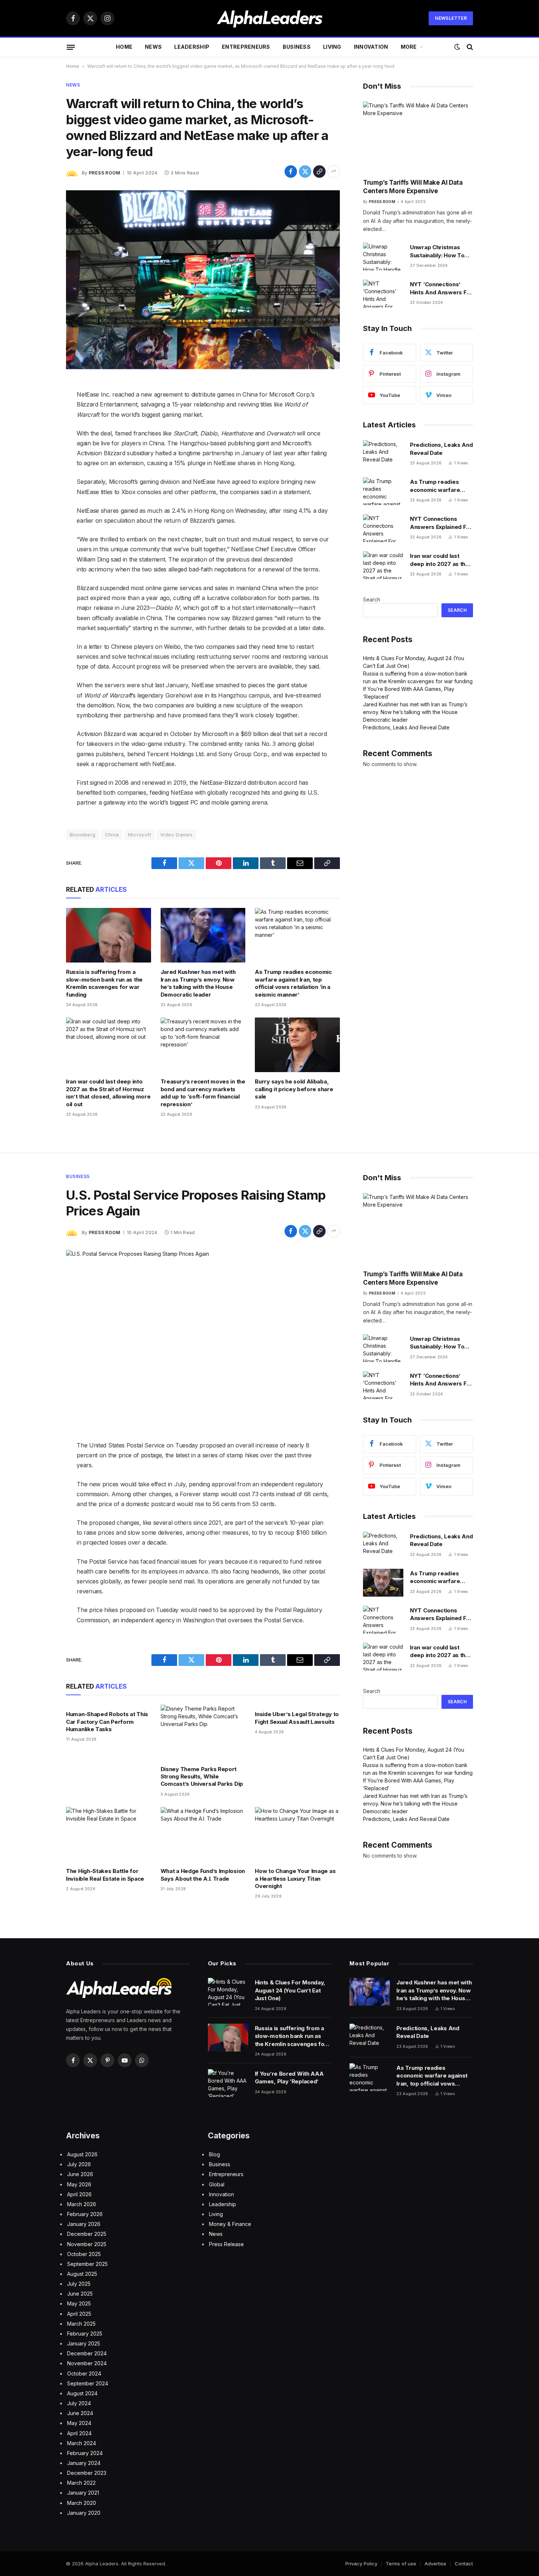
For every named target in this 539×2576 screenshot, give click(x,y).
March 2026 (82, 2204)
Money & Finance (230, 2224)
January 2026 (84, 2224)
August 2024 (82, 2393)
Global (217, 2184)
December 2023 (87, 2473)
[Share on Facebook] (291, 172)
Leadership (192, 47)
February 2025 (85, 2334)
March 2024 (82, 2443)
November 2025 (87, 2244)
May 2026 (79, 2184)
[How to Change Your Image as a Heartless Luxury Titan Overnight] (297, 1834)
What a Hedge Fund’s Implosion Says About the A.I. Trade (203, 1875)
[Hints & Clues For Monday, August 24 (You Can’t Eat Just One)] (228, 1992)
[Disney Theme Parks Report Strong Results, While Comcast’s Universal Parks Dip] (203, 1732)
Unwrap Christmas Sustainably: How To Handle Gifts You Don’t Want (440, 251)
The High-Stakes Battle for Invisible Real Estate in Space (105, 1875)
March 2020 (82, 2503)
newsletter (451, 18)
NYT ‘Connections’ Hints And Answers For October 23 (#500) (441, 288)
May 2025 (79, 2303)
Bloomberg (83, 835)
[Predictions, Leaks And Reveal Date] (383, 454)
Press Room (105, 173)
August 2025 (82, 2274)
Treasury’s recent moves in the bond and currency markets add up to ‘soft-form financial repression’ (203, 1093)
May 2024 (79, 2423)
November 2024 (87, 2363)
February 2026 (85, 2214)
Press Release (226, 2244)
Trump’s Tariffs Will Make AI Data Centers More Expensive (413, 187)
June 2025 (80, 2294)
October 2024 (84, 2373)
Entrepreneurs (246, 47)
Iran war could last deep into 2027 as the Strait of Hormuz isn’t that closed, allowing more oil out (108, 1093)
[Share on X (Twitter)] (305, 172)
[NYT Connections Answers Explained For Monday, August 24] (383, 528)
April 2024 (79, 2433)
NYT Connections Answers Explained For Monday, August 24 (441, 523)
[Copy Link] (319, 172)
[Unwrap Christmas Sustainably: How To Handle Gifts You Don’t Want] (383, 257)
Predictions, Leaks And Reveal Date (441, 449)
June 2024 (80, 2413)
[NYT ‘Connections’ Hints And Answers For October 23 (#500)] (383, 294)
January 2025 (84, 2343)
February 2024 (85, 2453)
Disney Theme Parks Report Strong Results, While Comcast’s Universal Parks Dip (202, 1777)
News (153, 47)
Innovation (371, 47)
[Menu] (71, 47)
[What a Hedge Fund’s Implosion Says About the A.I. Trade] (203, 1834)
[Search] (469, 47)
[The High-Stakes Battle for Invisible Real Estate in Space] (109, 1834)
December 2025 (87, 2234)
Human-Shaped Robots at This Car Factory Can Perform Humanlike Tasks (107, 1722)
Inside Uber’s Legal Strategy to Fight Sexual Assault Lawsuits (297, 1718)
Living (332, 47)
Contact (464, 2564)
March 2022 (81, 2483)
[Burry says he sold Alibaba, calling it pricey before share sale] (297, 1045)
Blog (214, 2154)
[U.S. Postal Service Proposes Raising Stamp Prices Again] (203, 1339)
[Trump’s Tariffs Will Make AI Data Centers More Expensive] (418, 137)
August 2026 (82, 2154)
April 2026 (79, 2194)
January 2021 (83, 2493)
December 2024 (87, 2353)
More (409, 47)
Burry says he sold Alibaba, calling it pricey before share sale (294, 1089)
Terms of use (401, 2564)
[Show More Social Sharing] (334, 172)
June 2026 (80, 2174)
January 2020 (84, 2513)
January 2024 (84, 2463)
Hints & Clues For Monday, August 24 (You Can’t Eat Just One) (290, 1990)
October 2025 (84, 2254)
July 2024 (79, 2403)
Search (372, 599)
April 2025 (79, 2314)
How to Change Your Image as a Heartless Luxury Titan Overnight (295, 1878)
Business (297, 47)
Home (124, 47)
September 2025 (87, 2264)
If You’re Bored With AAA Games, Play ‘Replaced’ (289, 2078)
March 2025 (81, 2324)
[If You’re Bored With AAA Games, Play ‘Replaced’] (228, 2083)
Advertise (435, 2564)
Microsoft (140, 835)
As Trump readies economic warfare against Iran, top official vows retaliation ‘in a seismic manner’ (293, 983)
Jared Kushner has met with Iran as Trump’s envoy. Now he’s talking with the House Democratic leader (198, 983)
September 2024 (88, 2383)
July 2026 (79, 2164)
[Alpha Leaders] (270, 18)
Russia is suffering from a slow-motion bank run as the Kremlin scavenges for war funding (104, 983)
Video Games (176, 835)
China (112, 835)
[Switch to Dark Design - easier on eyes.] (457, 47)
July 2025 (79, 2284)
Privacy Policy (361, 2564)
